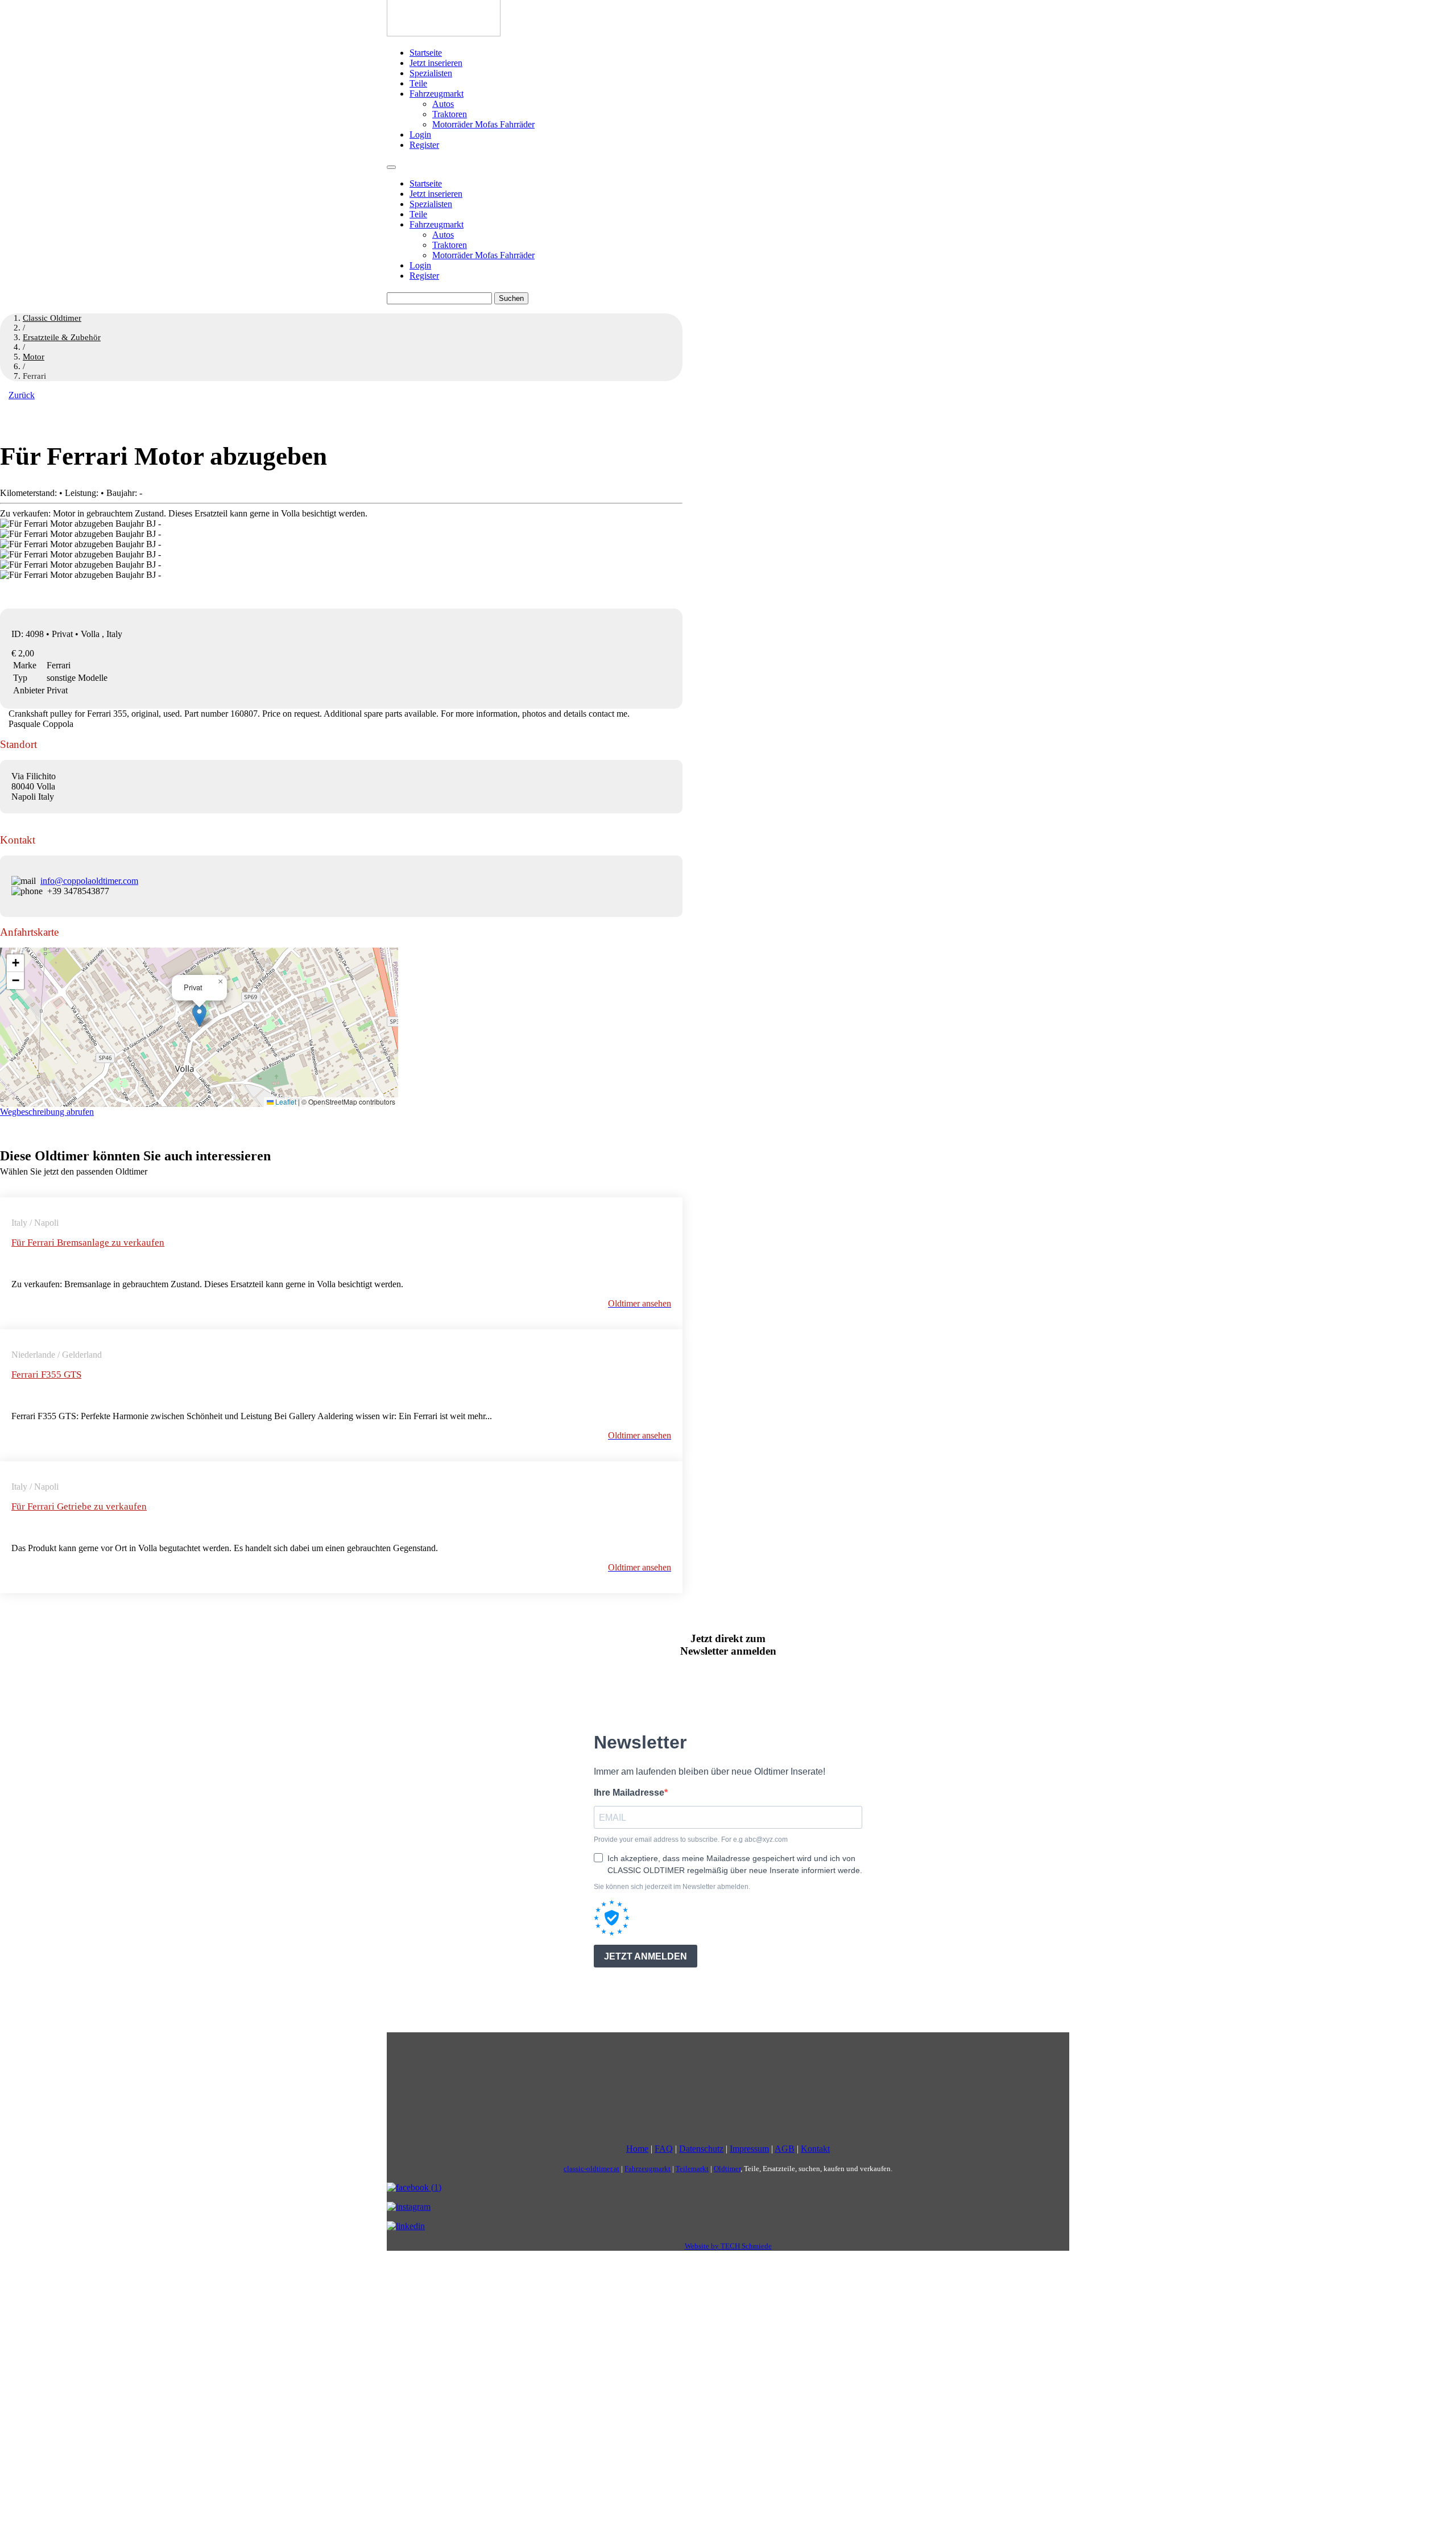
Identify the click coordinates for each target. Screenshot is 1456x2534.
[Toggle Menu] (391, 167)
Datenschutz (701, 2149)
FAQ (664, 2149)
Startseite (426, 53)
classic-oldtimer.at (591, 2169)
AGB (785, 2149)
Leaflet (285, 1101)
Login (420, 135)
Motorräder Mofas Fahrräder (483, 124)
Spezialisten (431, 73)
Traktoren (450, 114)
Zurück (22, 395)
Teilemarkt (692, 2169)
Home (637, 2149)
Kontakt (815, 2149)
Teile (418, 83)
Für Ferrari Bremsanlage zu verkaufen (88, 1243)
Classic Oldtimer (52, 318)
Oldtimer (727, 2169)
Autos (443, 104)
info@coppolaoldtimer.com (89, 881)
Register (424, 145)
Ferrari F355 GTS (46, 1375)
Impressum (749, 2149)
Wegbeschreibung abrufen (47, 1112)
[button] (199, 1016)
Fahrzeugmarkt (437, 94)
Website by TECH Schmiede (728, 2246)
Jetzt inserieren (436, 63)
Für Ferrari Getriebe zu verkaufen (79, 1506)
